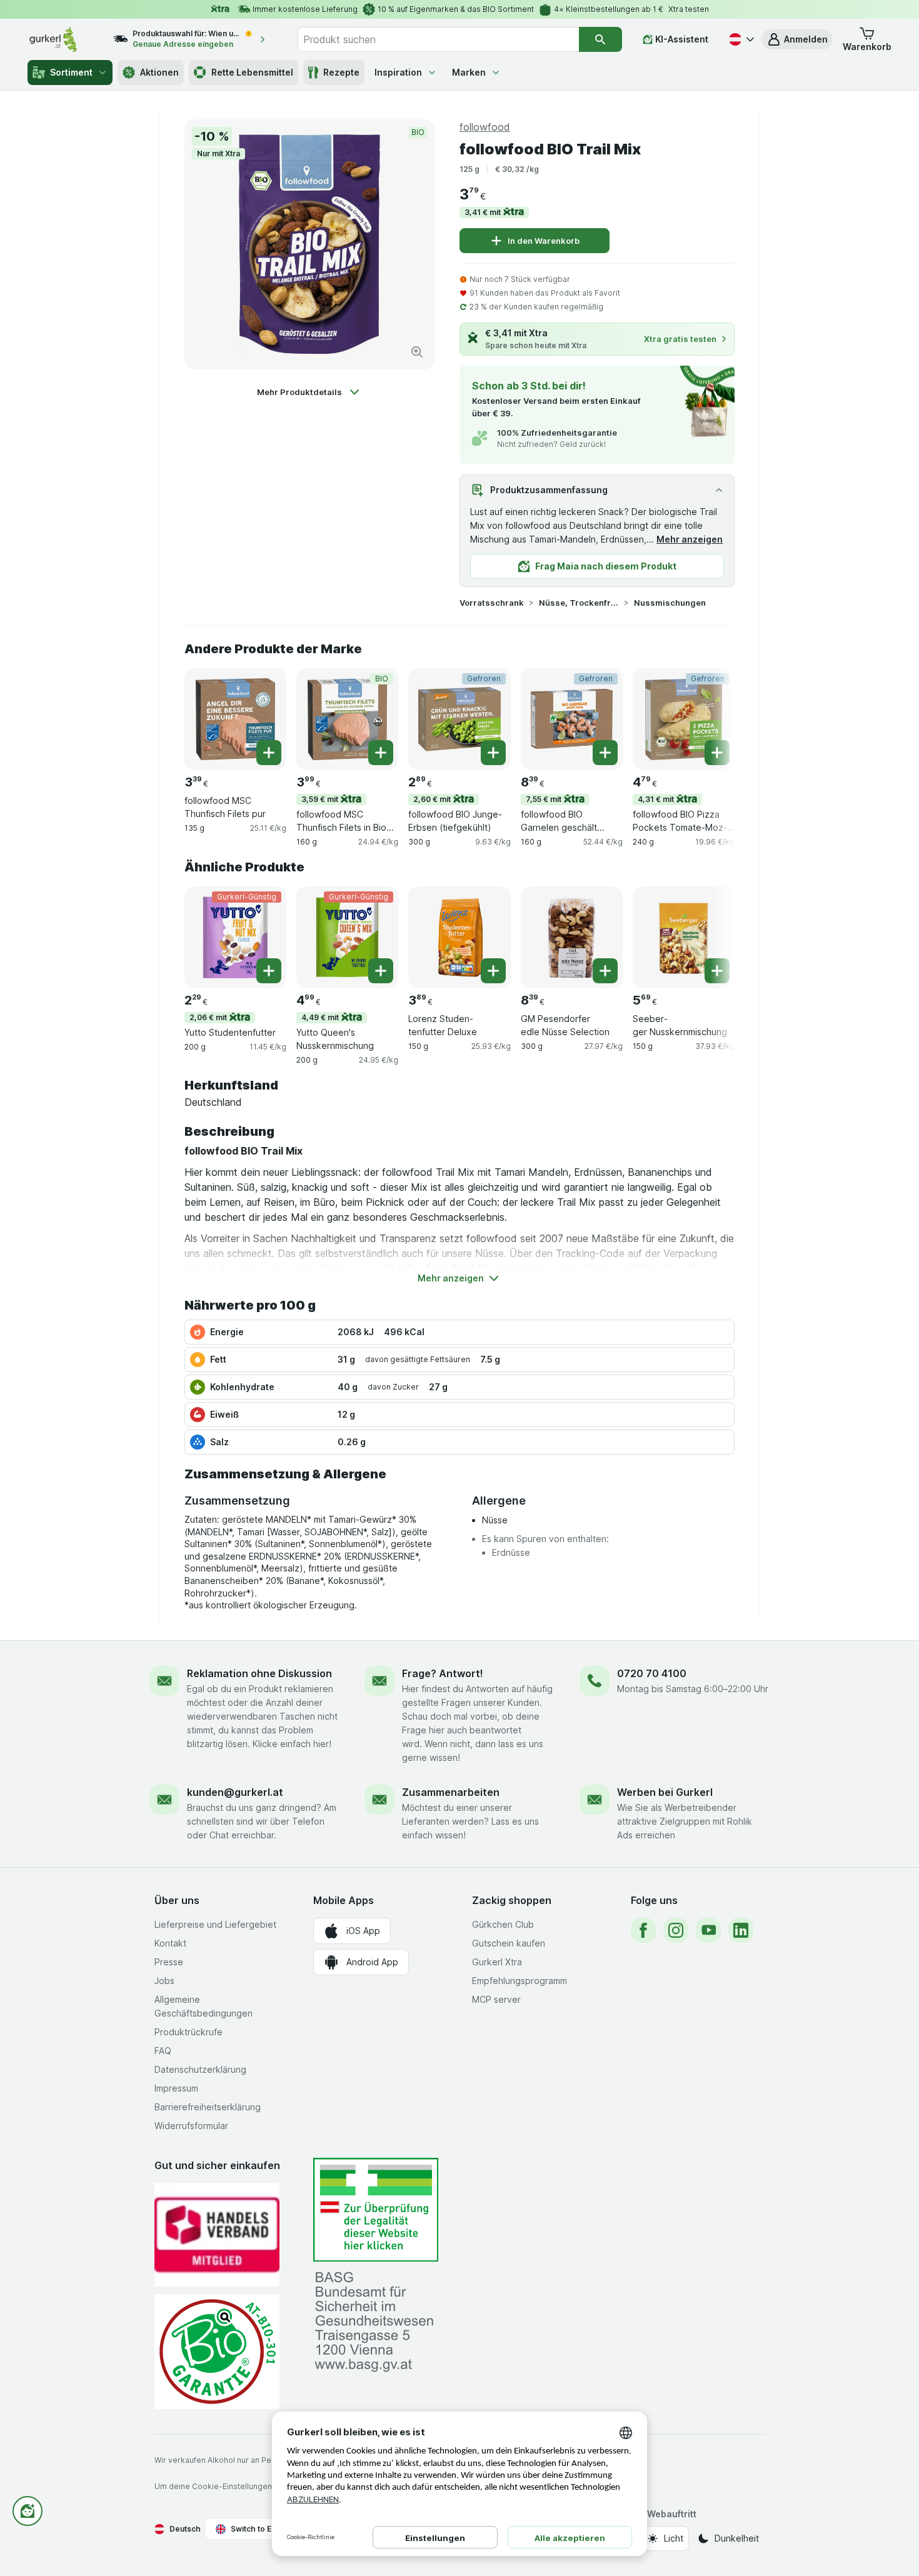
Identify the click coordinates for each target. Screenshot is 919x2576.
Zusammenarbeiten (451, 1792)
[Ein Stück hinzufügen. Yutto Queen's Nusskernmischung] (381, 971)
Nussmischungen (670, 603)
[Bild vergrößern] (417, 352)
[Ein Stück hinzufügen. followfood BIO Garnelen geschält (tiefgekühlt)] (605, 753)
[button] (797, 39)
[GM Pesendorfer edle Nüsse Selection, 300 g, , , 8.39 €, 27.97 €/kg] (572, 937)
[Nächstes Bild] (710, 718)
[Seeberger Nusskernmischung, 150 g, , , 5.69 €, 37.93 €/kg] (684, 937)
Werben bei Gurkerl (665, 1792)
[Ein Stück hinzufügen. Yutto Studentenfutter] (269, 971)
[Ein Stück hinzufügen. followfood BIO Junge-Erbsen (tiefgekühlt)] (493, 753)
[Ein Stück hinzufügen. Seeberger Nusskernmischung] (717, 971)
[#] (376, 2210)
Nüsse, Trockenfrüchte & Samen (579, 603)
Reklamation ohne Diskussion (259, 1673)
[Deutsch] (740, 39)
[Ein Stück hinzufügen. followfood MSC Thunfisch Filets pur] (269, 753)
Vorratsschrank (492, 603)
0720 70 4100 (652, 1673)
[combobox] (438, 39)
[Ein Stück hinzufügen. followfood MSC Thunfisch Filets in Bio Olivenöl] (381, 753)
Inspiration (398, 72)
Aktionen (159, 72)
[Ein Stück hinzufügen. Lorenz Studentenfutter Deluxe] (493, 971)
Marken (469, 72)
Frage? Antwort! (443, 1673)
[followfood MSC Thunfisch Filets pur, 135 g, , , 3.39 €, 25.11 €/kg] (235, 719)
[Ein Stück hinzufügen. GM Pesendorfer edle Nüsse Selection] (605, 971)
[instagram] (676, 1930)
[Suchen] (600, 39)
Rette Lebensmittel (252, 72)
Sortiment (71, 72)
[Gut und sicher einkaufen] (217, 2351)
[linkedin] (741, 1930)
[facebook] (643, 1930)
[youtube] (708, 1930)
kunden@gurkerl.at (235, 1792)
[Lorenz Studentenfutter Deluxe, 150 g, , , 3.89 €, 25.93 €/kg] (459, 937)
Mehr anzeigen (690, 539)
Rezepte (341, 72)
